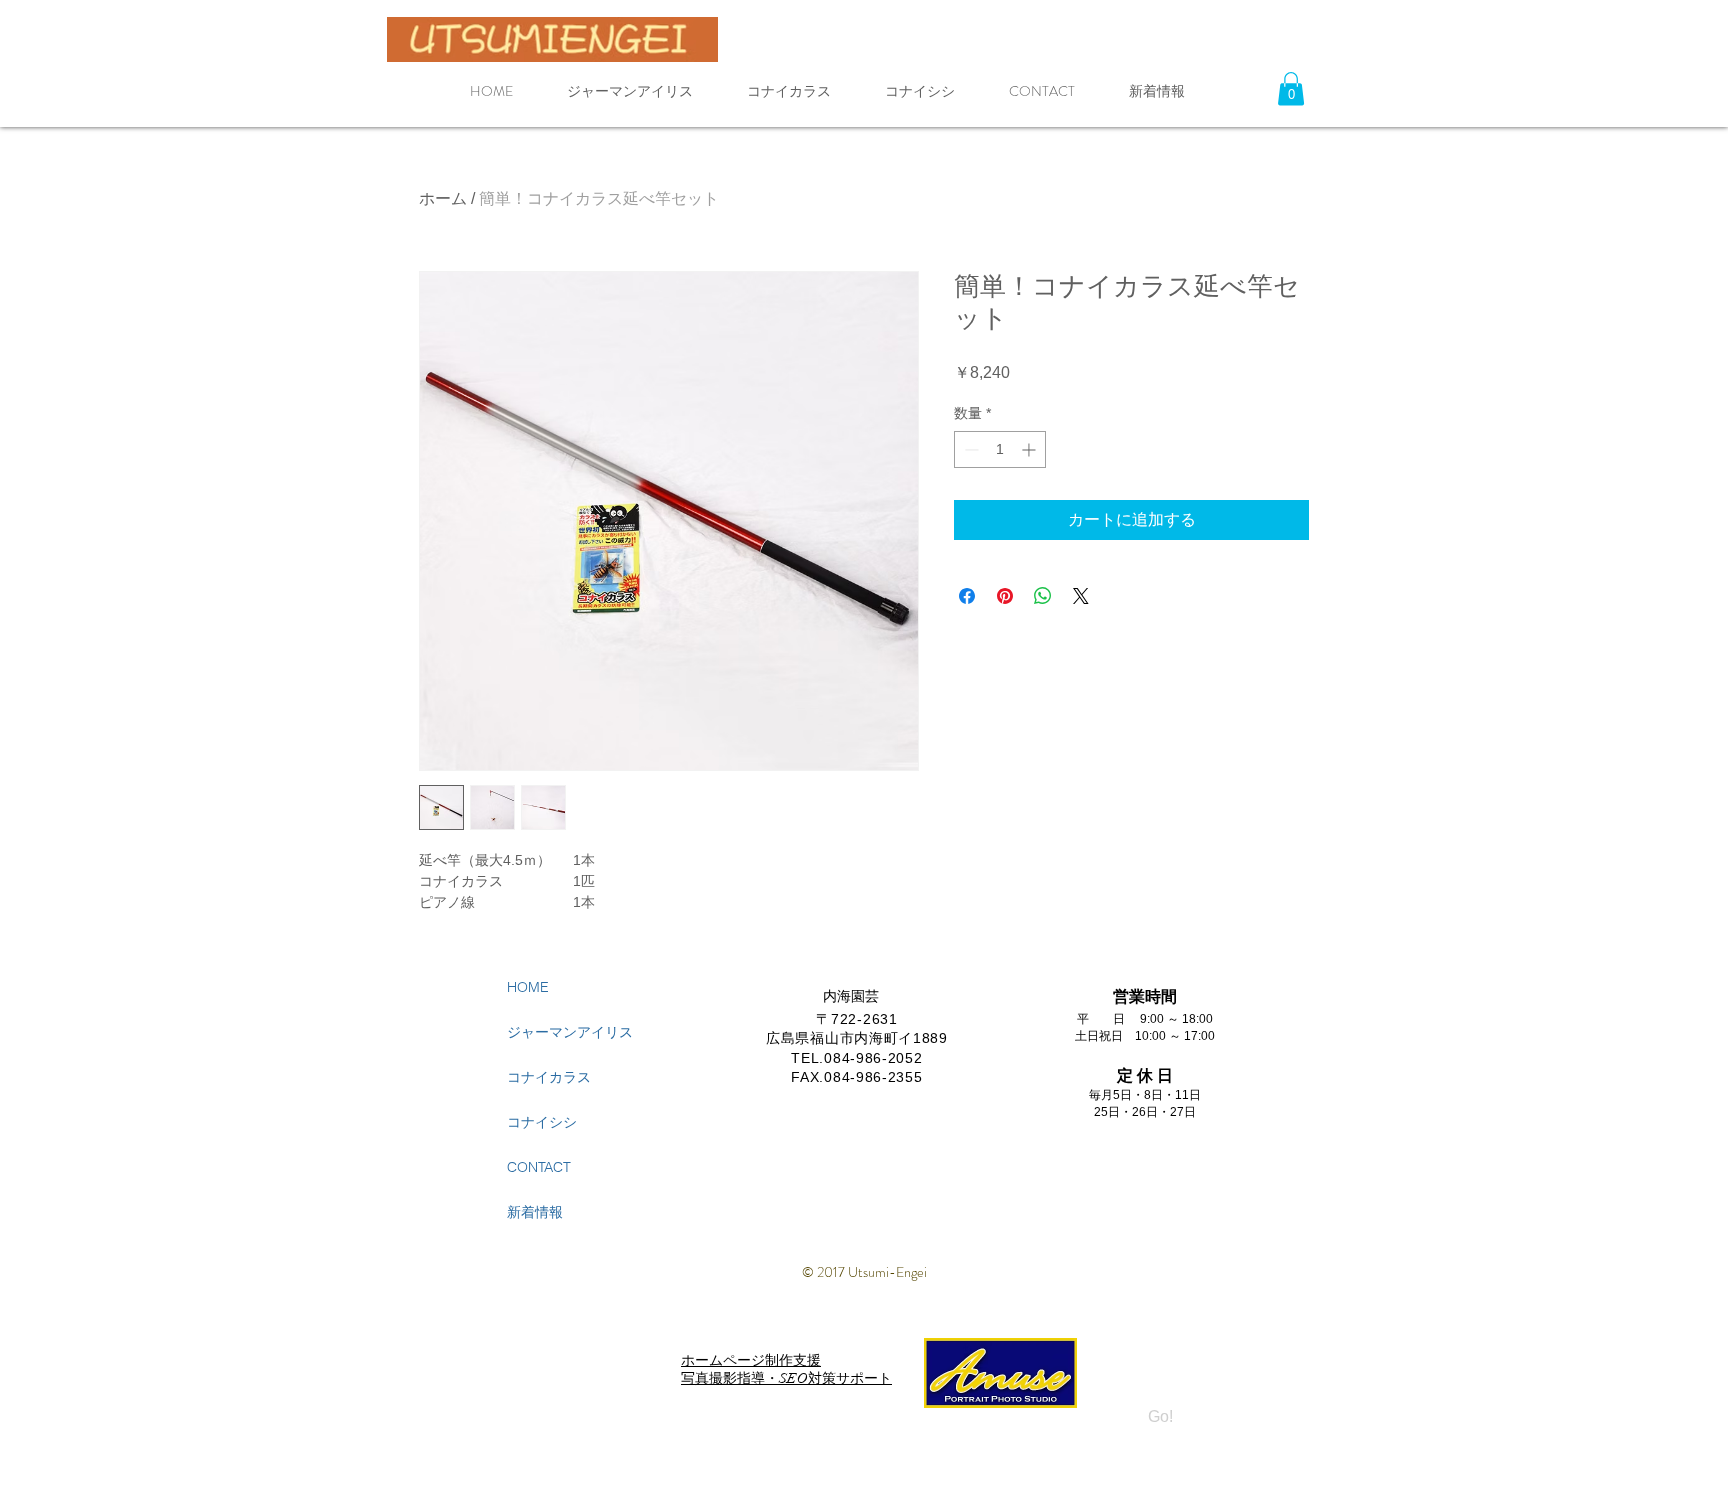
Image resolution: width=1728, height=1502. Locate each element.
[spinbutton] (1000, 449)
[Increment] (1030, 449)
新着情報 (535, 1212)
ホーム (443, 198)
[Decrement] (969, 449)
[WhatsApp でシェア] (1043, 596)
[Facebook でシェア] (967, 596)
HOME (528, 987)
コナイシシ (542, 1122)
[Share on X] (1081, 596)
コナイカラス (549, 1077)
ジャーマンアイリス (570, 1032)
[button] (1291, 88)
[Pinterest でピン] (1005, 596)
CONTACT (539, 1167)
